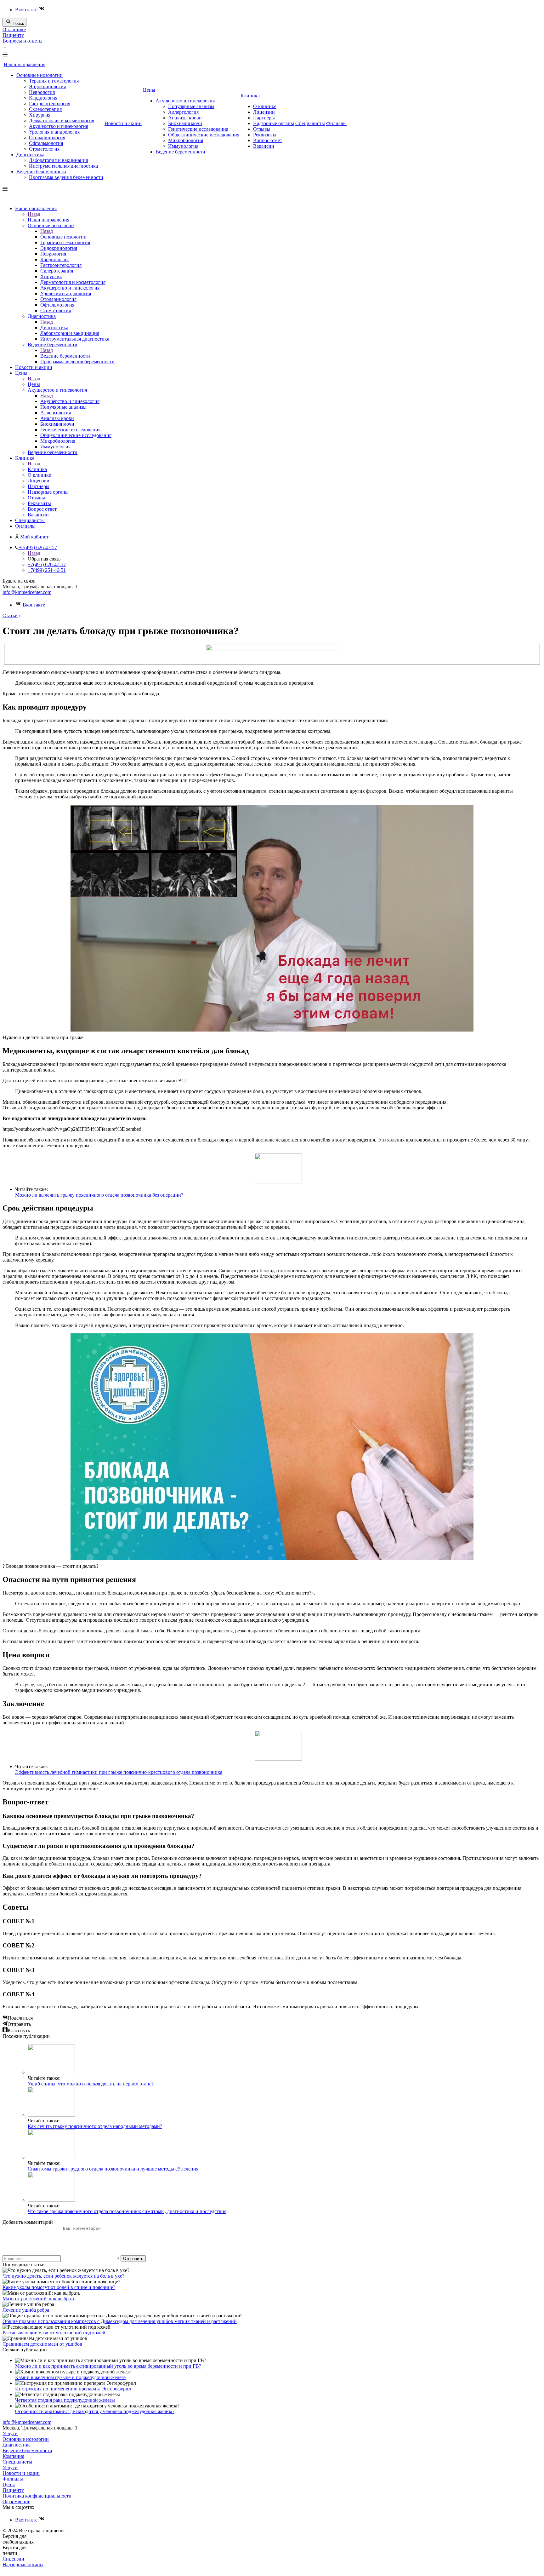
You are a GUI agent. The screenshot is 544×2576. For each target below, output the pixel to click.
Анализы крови (185, 118)
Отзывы (262, 129)
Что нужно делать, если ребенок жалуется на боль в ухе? (63, 2276)
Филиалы (336, 123)
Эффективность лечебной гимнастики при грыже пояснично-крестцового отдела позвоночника (119, 1772)
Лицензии (264, 112)
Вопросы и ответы (23, 41)
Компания (13, 2456)
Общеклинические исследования (204, 135)
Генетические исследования (198, 129)
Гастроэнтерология (50, 103)
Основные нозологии (40, 75)
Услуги (10, 2433)
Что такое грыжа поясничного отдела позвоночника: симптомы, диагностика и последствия (127, 2211)
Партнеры (264, 118)
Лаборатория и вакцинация (58, 160)
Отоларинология (47, 138)
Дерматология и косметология (62, 121)
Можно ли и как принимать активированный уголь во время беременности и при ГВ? (108, 2366)
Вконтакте (27, 10)
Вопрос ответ (268, 140)
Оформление (16, 2501)
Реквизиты (265, 135)
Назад (34, 214)
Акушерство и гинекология (59, 126)
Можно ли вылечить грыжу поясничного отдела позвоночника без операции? (99, 1195)
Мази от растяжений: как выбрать (39, 2299)
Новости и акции (123, 123)
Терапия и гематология (54, 81)
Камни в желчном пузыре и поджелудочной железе (70, 2377)
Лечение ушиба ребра (26, 2310)
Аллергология (183, 112)
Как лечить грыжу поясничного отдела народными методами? (95, 2126)
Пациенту (13, 35)
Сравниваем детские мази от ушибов (42, 2344)
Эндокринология (47, 86)
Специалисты (310, 123)
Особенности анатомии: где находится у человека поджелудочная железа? (95, 2411)
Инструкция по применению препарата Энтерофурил (73, 2389)
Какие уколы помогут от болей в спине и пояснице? (59, 2287)
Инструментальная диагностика (63, 166)
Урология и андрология (54, 132)
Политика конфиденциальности (37, 2496)
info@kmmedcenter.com (27, 592)
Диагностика (30, 155)
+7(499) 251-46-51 (47, 570)
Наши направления (25, 64)
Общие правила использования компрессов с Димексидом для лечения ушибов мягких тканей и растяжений (120, 2321)
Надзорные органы (274, 123)
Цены (149, 90)
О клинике (14, 29)
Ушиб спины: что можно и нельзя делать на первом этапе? (91, 2084)
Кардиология (43, 98)
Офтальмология (46, 143)
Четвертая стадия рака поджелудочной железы (65, 2400)
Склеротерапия (45, 109)
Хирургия (40, 115)
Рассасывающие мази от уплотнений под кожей (54, 2333)
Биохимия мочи (185, 123)
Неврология (42, 92)
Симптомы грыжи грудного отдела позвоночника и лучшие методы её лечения (113, 2169)
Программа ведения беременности (66, 177)
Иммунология (183, 146)
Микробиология (186, 140)
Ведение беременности (41, 172)
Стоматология (44, 149)
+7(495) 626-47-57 (47, 564)
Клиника (250, 96)
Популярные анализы (191, 106)
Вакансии (264, 146)
